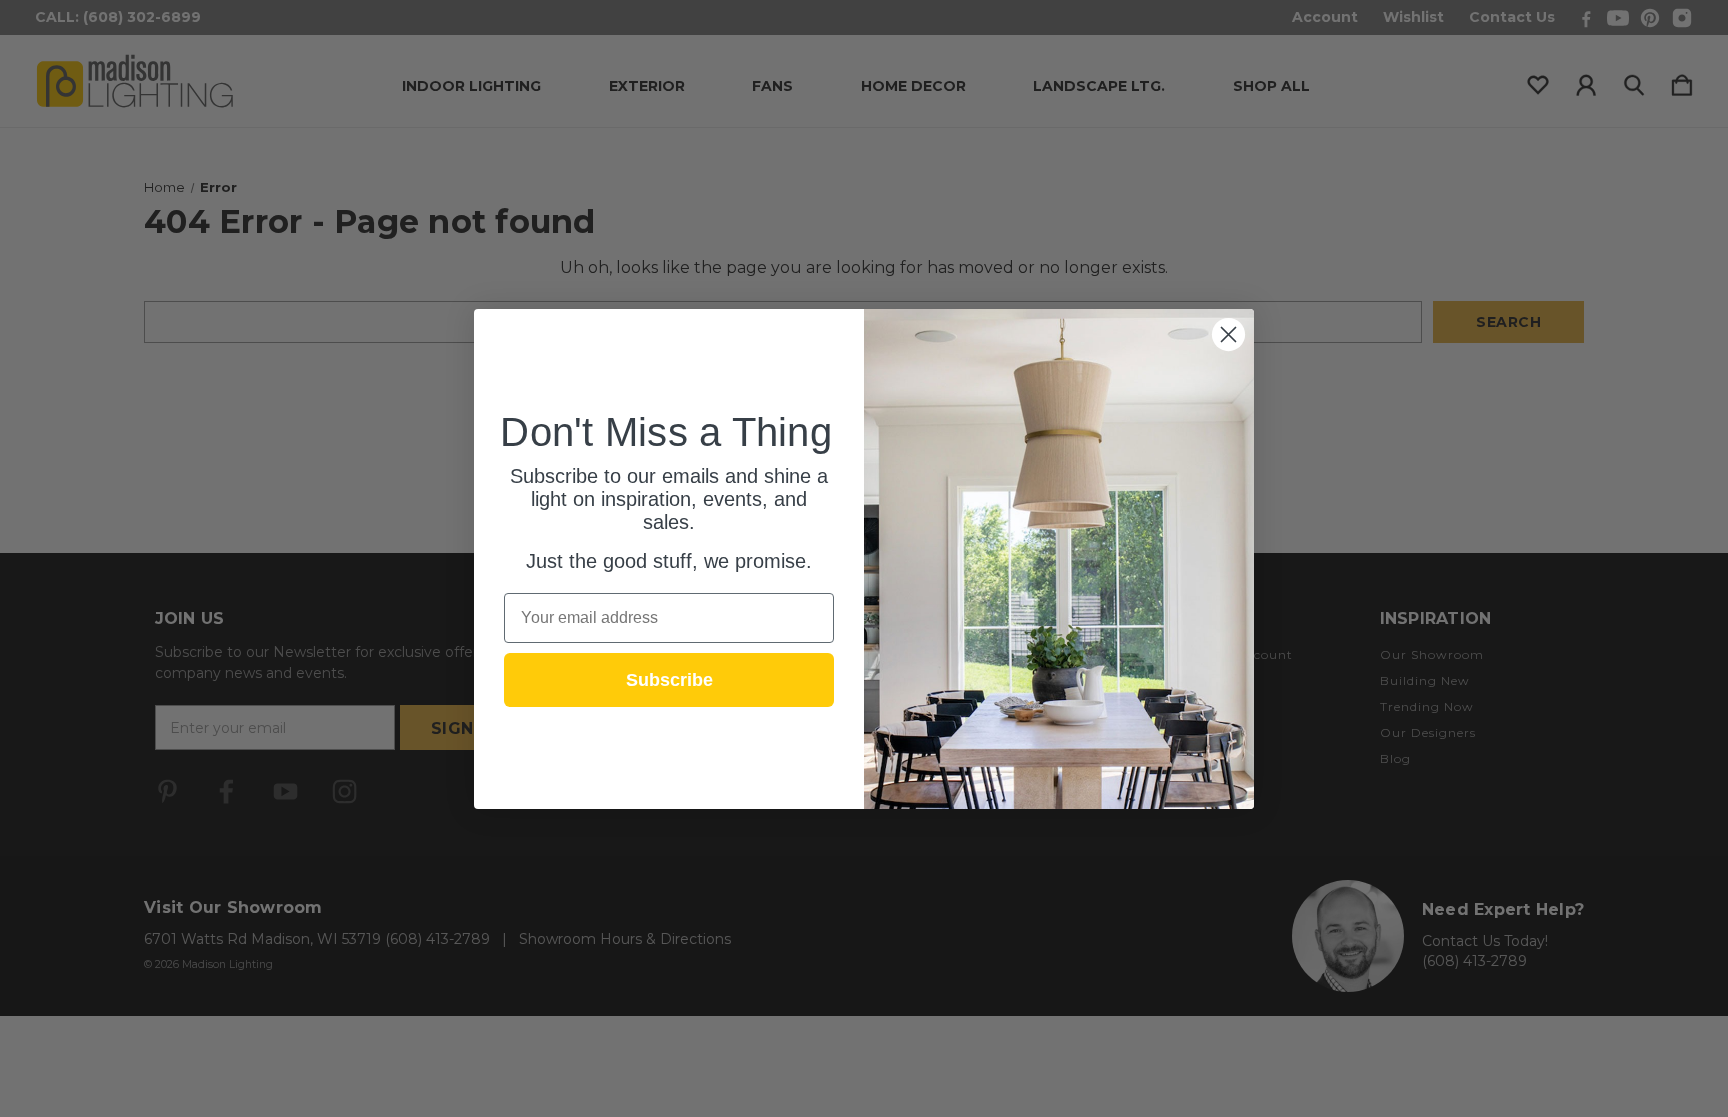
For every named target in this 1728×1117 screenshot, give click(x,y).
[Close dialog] (1228, 334)
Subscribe (669, 680)
